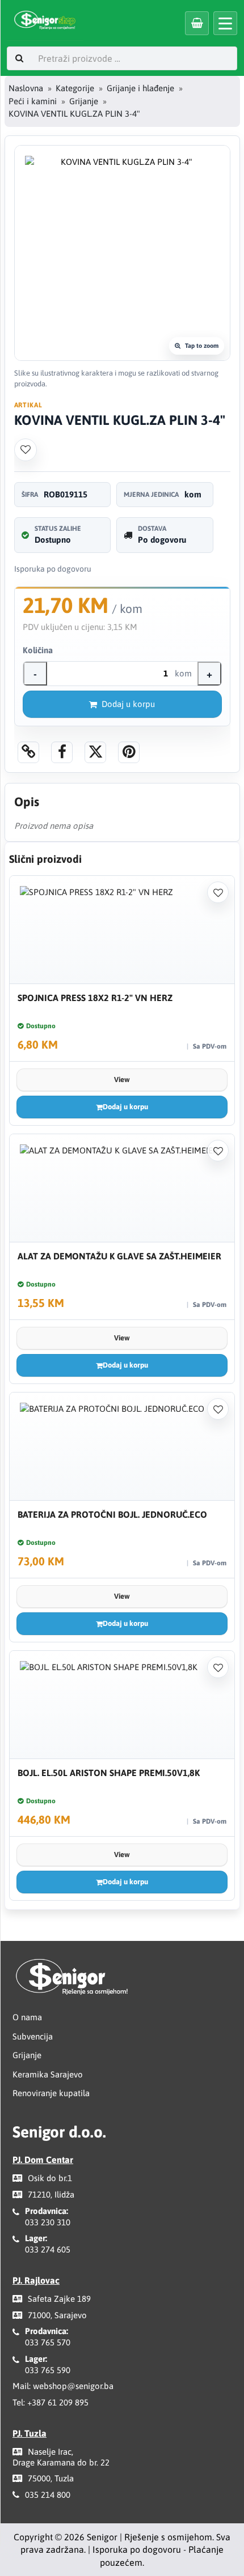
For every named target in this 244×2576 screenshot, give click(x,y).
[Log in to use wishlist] (26, 450)
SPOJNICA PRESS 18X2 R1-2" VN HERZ (95, 998)
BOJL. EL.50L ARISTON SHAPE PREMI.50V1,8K (109, 1773)
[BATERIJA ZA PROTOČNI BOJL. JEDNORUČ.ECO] (122, 1447)
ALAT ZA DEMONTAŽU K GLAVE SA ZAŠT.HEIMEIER (119, 1256)
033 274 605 (48, 2249)
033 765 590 (48, 2370)
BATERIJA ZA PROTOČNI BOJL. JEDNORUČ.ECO (112, 1514)
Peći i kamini (33, 101)
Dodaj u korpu (128, 704)
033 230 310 (48, 2222)
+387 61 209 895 (58, 2402)
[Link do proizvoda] (28, 752)
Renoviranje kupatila (51, 2093)
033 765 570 (48, 2342)
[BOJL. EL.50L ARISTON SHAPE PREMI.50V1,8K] (122, 1705)
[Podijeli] (62, 752)
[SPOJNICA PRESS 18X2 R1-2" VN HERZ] (122, 930)
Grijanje (84, 101)
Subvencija (33, 2036)
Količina (38, 650)
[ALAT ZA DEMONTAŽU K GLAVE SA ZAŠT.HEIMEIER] (122, 1188)
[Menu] (225, 23)
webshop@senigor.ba (73, 2386)
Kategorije (75, 88)
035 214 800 (48, 2495)
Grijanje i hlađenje (140, 88)
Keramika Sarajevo (48, 2074)
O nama (27, 2017)
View (122, 1080)
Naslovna (26, 88)
